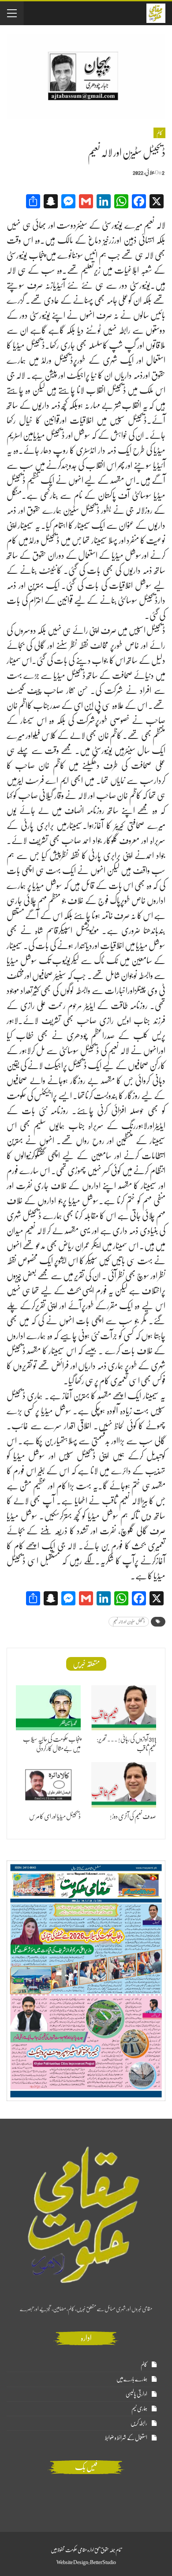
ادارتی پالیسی (136, 2394)
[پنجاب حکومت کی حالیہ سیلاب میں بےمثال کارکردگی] (48, 1708)
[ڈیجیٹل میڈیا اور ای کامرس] (48, 1785)
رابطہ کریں (139, 2423)
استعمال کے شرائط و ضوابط (126, 2438)
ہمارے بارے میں (132, 2379)
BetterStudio (103, 2562)
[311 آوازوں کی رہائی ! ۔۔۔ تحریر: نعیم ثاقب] (124, 1708)
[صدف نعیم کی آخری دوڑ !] (124, 1785)
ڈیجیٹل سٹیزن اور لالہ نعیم (129, 1621)
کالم (159, 133)
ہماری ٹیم (139, 2408)
